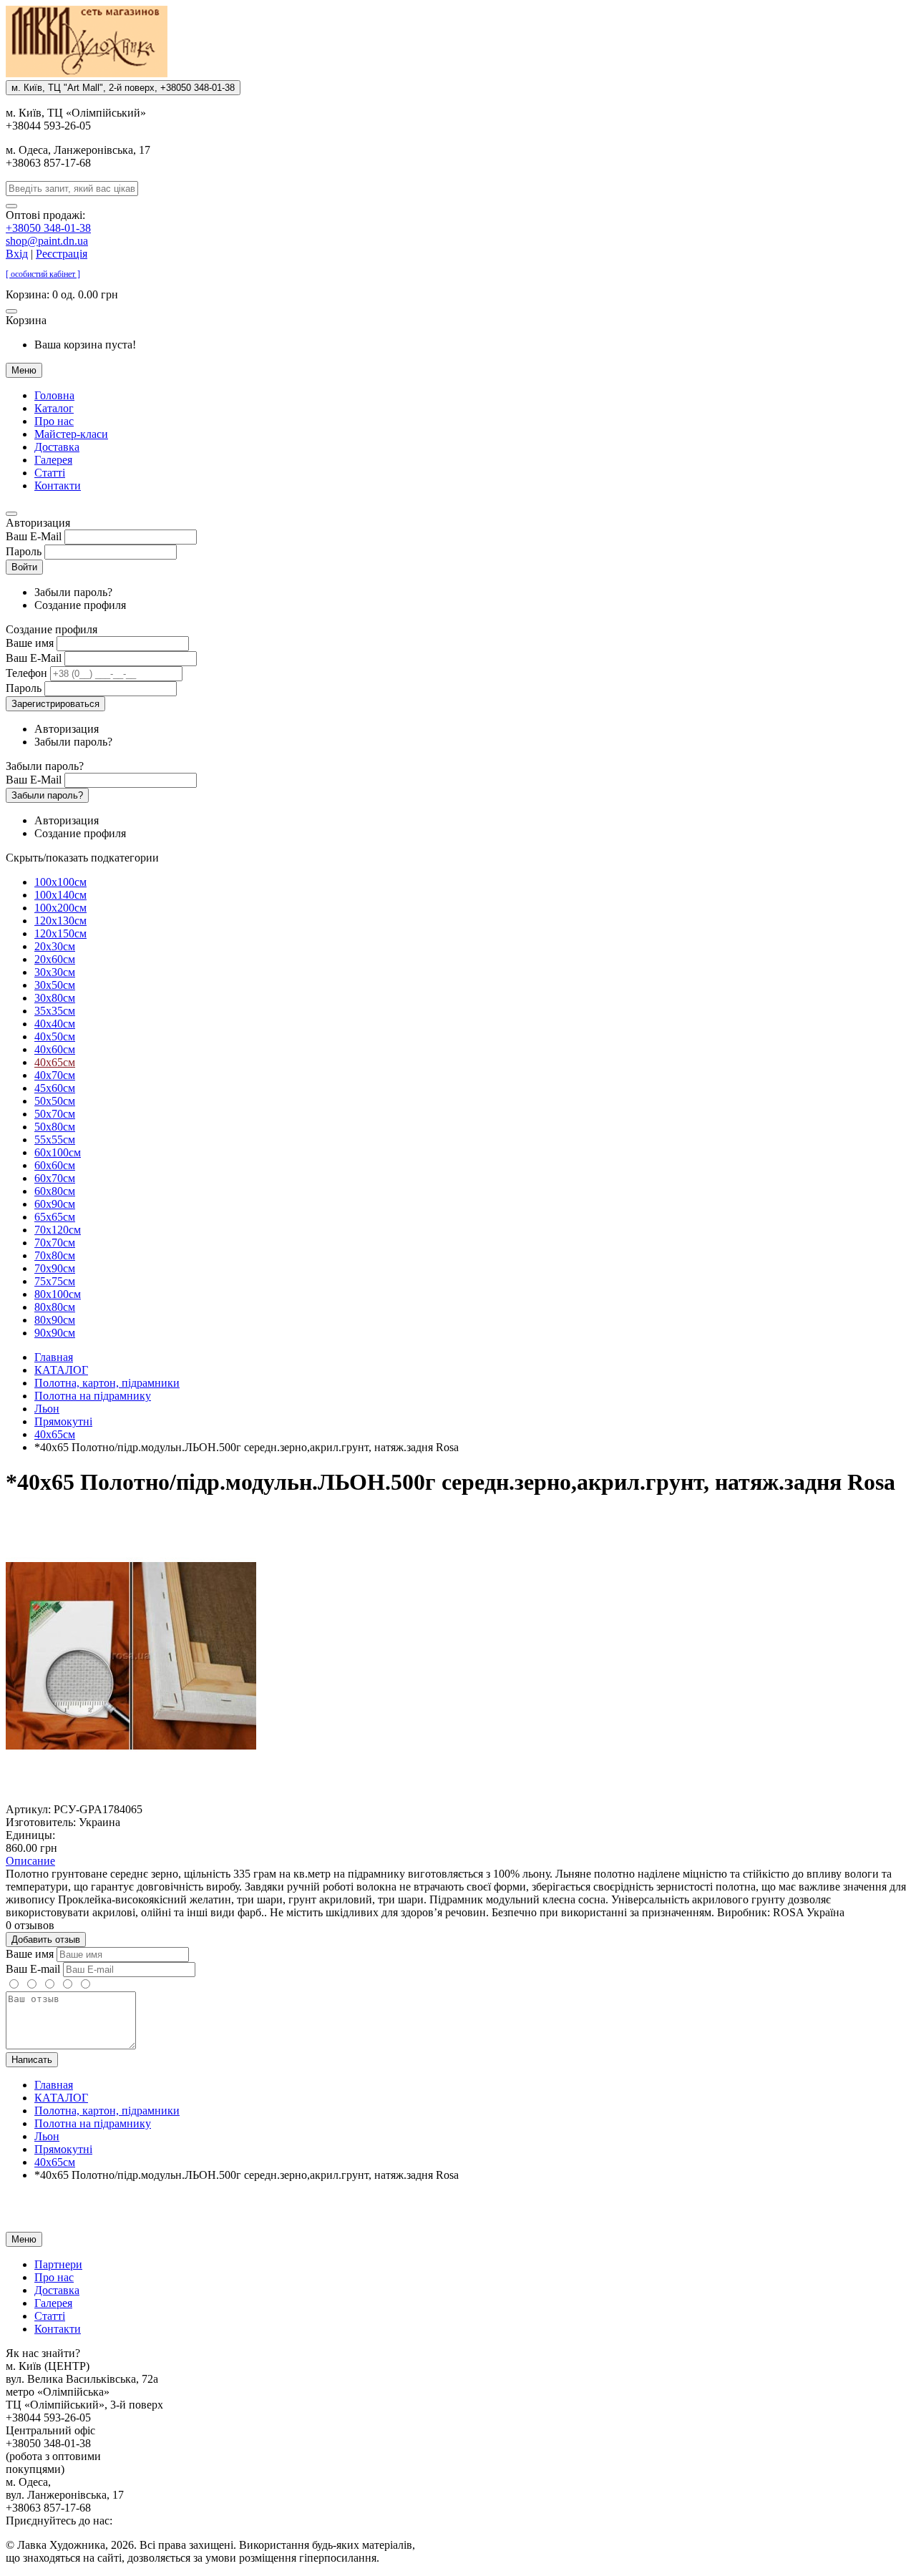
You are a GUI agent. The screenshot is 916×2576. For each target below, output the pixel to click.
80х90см (55, 1320)
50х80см (55, 1127)
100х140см (60, 895)
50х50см (55, 1101)
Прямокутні (63, 1421)
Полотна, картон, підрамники (107, 1383)
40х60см (55, 1049)
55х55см (55, 1140)
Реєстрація (62, 254)
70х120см (58, 1230)
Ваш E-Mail (34, 536)
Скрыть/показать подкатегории (82, 858)
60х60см (55, 1165)
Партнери (58, 2264)
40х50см (55, 1036)
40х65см (55, 1062)
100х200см (60, 908)
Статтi (50, 473)
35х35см (55, 1011)
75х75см (55, 1281)
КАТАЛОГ (61, 1370)
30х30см (55, 972)
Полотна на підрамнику (93, 1396)
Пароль (24, 551)
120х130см (60, 921)
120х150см (60, 933)
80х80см (55, 1307)
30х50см (55, 985)
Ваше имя (30, 643)
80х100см (58, 1294)
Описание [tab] (30, 1861)
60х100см (58, 1152)
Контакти (58, 486)
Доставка (57, 447)
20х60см (55, 959)
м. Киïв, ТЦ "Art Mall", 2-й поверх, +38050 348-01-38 (123, 88)
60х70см (55, 1178)
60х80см (55, 1191)
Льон (47, 1409)
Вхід (17, 254)
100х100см (60, 882)
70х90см (55, 1268)
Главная (54, 1357)
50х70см (55, 1114)
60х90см (55, 1204)
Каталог (54, 408)
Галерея (53, 460)
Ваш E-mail (33, 1969)
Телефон (26, 673)
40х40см (55, 1024)
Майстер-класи (71, 434)
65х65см (55, 1217)
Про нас (54, 421)
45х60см (55, 1088)
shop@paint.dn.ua (47, 241)
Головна (54, 395)
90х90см (55, 1333)
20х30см (55, 946)
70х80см (55, 1255)
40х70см (55, 1075)
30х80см (55, 998)
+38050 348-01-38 (48, 228)
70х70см (55, 1243)
